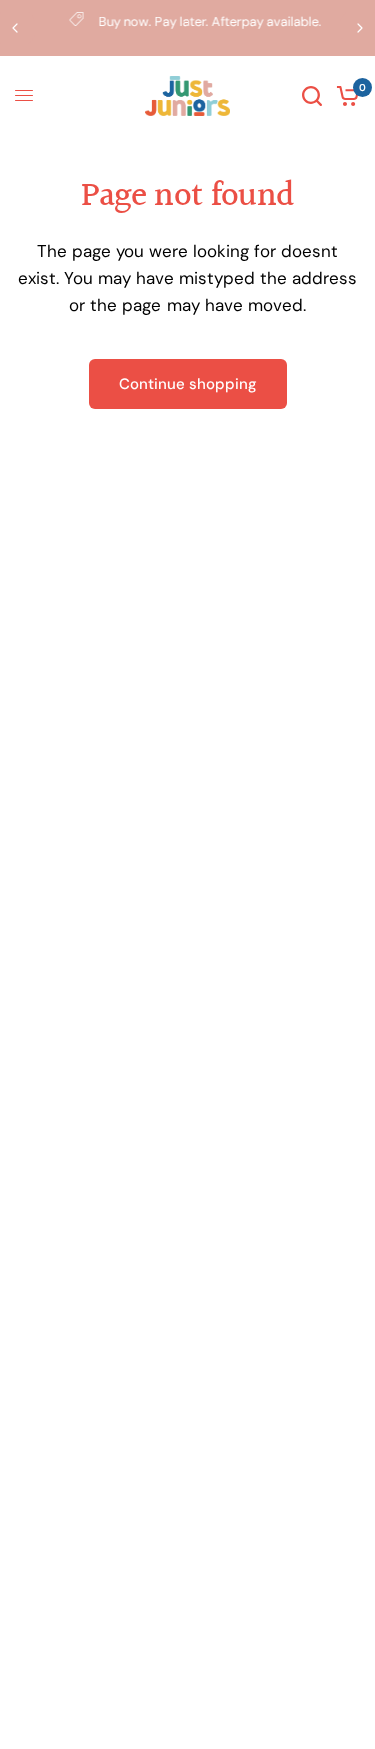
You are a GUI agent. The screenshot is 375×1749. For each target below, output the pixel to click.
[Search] (312, 96)
